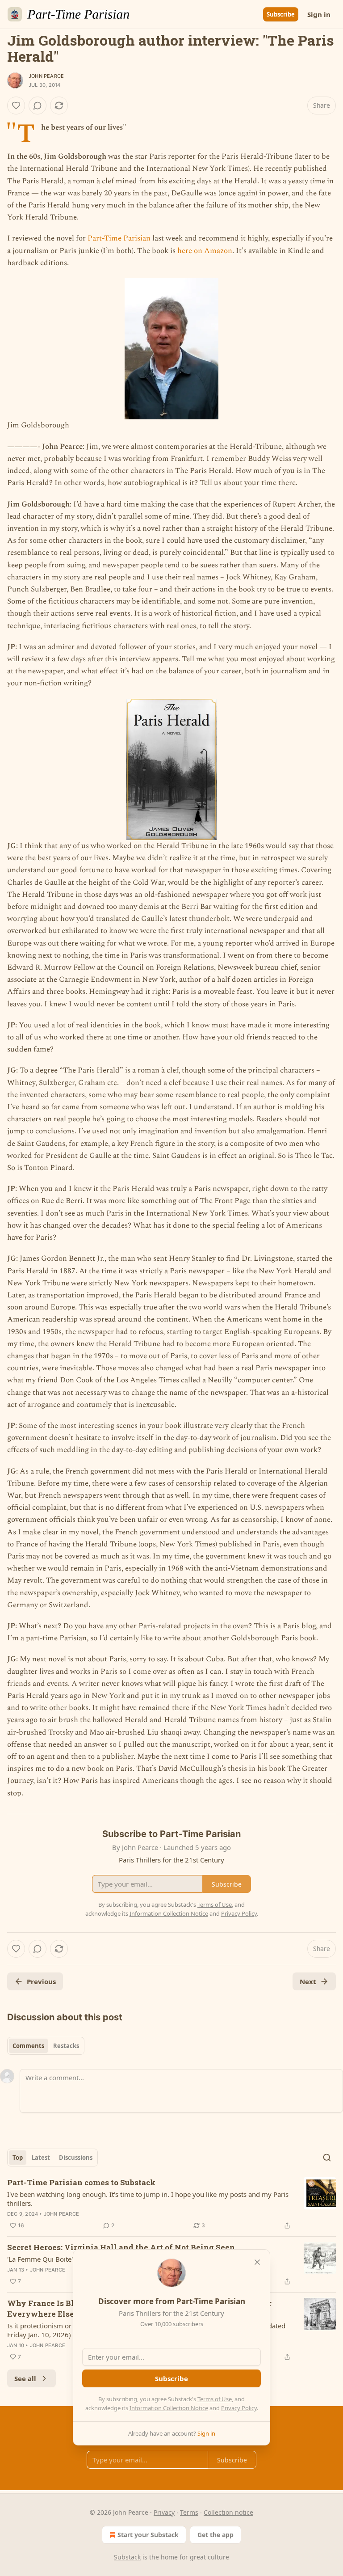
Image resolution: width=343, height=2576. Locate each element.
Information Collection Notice (169, 2408)
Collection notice (228, 2512)
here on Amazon (205, 251)
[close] (257, 2262)
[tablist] (46, 2046)
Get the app (215, 2535)
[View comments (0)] (38, 106)
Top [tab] (18, 2158)
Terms (189, 2512)
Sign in (319, 14)
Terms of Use (215, 2399)
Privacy (164, 2512)
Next (308, 1981)
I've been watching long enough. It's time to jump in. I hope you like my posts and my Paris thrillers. (148, 2199)
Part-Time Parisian (119, 238)
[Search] (327, 2158)
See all (25, 2378)
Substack (127, 2557)
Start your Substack (148, 2535)
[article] (171, 2204)
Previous (41, 1981)
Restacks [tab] (66, 2046)
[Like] (16, 106)
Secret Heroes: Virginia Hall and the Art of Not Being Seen (121, 2247)
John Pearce (46, 76)
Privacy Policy (239, 2408)
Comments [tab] (28, 2046)
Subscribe (281, 14)
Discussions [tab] (76, 2158)
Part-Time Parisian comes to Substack (81, 2182)
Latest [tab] (41, 2158)
